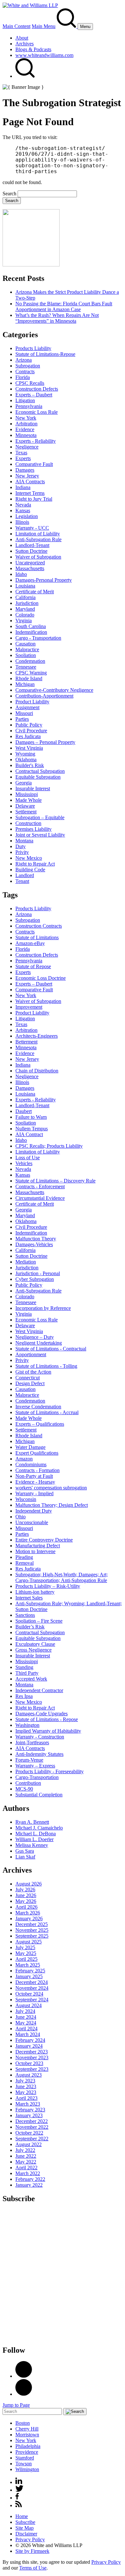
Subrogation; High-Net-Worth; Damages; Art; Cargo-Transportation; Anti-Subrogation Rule (62, 1577)
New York (26, 418)
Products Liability (33, 348)
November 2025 (32, 1930)
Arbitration (26, 424)
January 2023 (29, 2115)
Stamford (25, 2458)
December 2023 (32, 2052)
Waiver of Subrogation (38, 557)
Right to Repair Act (35, 864)
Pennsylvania (29, 406)
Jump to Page (16, 2405)
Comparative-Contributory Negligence (54, 690)
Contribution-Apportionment (44, 696)
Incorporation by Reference (43, 1308)
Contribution (28, 1783)
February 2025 (30, 1971)
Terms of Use (33, 2568)
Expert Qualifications (37, 1453)
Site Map (25, 2528)
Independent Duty (34, 1511)
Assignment (27, 707)
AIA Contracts (30, 482)
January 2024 (29, 2046)
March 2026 (28, 1913)
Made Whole (29, 800)
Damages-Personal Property (44, 580)
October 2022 (29, 2133)
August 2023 (29, 2075)
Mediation (26, 1262)
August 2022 (29, 2144)
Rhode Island (29, 678)
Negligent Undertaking (39, 1343)
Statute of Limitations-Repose (45, 354)
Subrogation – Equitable (40, 817)
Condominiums (31, 1464)
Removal (25, 1563)
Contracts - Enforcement (40, 1186)
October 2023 (29, 2063)
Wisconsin (26, 1499)
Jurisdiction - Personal (38, 1273)
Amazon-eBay (30, 943)
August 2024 (29, 2005)
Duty (21, 846)
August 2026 (29, 1884)
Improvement (29, 1007)
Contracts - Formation (37, 1470)
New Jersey (27, 476)
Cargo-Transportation (37, 1777)
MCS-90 (24, 1789)
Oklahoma (26, 760)
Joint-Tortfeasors (32, 1742)
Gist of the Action (33, 1372)
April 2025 (26, 1959)
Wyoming (25, 754)
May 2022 (26, 2162)
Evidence (25, 429)
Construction (28, 823)
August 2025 (29, 1942)
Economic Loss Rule (37, 412)
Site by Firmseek (32, 2551)
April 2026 (26, 1907)
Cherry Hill (27, 2429)
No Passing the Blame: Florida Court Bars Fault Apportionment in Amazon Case (64, 306)
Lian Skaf (25, 1857)
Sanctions (25, 1615)
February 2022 (30, 2179)
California (25, 597)
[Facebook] (24, 2394)
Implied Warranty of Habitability (48, 1731)
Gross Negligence (33, 1650)
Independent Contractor (39, 1690)
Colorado (25, 615)
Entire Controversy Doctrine (44, 1540)
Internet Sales (29, 1598)
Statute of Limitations (37, 937)
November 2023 (32, 2057)
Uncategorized (30, 563)
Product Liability (32, 702)
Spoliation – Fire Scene (39, 1621)
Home (22, 2516)
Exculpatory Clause (35, 1644)
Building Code (30, 870)
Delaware (25, 806)
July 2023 (25, 2081)
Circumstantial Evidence (40, 1198)
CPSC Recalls (30, 383)
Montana (24, 841)
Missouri (24, 713)
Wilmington (27, 2469)
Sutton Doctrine (31, 551)
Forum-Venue (29, 1760)
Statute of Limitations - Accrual (47, 1412)
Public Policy (29, 725)
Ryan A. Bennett (32, 1822)
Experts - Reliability (36, 441)
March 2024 (28, 2034)
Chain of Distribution (37, 1071)
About (22, 38)
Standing (24, 1667)
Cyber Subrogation (35, 1279)
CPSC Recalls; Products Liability (49, 1146)
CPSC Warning (31, 673)
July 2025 (25, 1947)
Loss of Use (28, 1158)
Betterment (26, 1042)
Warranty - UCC (32, 528)
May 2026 (26, 1901)
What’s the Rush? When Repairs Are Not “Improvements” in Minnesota (57, 318)
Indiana (23, 487)
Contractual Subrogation (40, 771)
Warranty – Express (35, 1766)
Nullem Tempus (32, 1129)
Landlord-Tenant (32, 545)
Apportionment (31, 1354)
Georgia (24, 783)
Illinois (22, 522)
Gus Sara (25, 1851)
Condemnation (30, 661)
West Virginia (29, 748)
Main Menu (44, 26)
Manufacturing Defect (38, 1546)
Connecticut (28, 1378)
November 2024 (32, 1988)
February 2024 (30, 2040)
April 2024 (26, 2029)
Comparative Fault (34, 464)
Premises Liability (33, 829)
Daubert (24, 1111)
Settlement (26, 812)
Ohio (21, 1517)
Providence (27, 2452)
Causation (25, 644)
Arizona (24, 360)
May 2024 (26, 2023)
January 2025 (29, 1976)
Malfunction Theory (36, 1239)
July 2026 (25, 1890)
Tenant (22, 881)
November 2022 (32, 2127)
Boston (23, 2423)
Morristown (27, 2435)
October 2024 (29, 1994)
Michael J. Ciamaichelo (39, 1828)
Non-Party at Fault (34, 1476)
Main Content (17, 26)
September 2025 (32, 1936)
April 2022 (26, 2168)
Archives (25, 44)
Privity (22, 852)
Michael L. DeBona (36, 1834)
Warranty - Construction (40, 1737)
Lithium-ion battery (35, 1592)
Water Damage (30, 1447)
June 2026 (26, 1895)
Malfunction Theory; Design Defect (52, 1505)
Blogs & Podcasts (33, 49)
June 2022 (26, 2156)
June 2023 (26, 2086)
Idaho (21, 574)
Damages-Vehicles (34, 1244)
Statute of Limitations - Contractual (51, 1349)
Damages (25, 470)
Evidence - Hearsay (35, 1482)
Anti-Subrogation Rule (38, 539)
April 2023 (26, 2098)
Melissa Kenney (32, 1845)
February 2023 (30, 2110)
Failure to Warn (31, 1117)
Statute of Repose (33, 966)
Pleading (24, 1557)
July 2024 (25, 2011)
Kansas (23, 510)
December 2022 (32, 2121)
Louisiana (25, 586)
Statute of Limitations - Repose (47, 1719)
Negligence (27, 447)
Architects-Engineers (37, 1036)
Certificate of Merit (35, 592)
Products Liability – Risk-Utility (48, 1586)
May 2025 (26, 1953)
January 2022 (29, 2185)
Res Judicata (28, 736)
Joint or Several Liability (40, 835)
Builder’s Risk (30, 1627)
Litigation (25, 400)
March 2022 (28, 2173)
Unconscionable (32, 1522)
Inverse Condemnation (38, 1407)
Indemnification (31, 632)
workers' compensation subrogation (51, 1488)
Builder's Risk (30, 765)
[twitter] (19, 2490)
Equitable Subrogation (38, 777)
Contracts (25, 371)
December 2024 (32, 1982)
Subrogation (28, 366)
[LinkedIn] (24, 2376)
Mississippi (27, 794)
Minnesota (26, 435)
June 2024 (26, 2017)
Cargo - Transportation (38, 638)
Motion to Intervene (35, 1551)
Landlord (25, 875)
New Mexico (29, 858)
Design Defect (30, 1383)
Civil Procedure (31, 731)
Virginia (24, 621)
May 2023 (26, 2092)
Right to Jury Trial (34, 499)
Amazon (24, 1459)
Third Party (27, 1673)
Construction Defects (37, 389)
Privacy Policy (30, 2539)
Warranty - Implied (34, 1493)
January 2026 (29, 1918)
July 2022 (25, 2150)
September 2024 (32, 2000)
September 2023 (32, 2069)
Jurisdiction (27, 603)
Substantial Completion (39, 1795)
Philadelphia (28, 2446)
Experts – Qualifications (40, 1424)
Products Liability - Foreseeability (50, 1771)
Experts (23, 458)
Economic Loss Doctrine (41, 978)
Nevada (23, 505)
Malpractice (27, 649)
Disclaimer (26, 2534)
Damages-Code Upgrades (42, 1714)
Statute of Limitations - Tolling (46, 1366)
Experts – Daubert (34, 395)
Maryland (25, 609)
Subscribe (25, 2522)
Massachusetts (30, 568)
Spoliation (26, 655)
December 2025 (32, 1924)
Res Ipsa (24, 1696)
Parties (22, 719)
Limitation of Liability (38, 534)
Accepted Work (31, 1679)
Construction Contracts (39, 926)
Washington (27, 1725)
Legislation (27, 516)
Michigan (25, 684)
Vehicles (24, 1163)
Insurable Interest (33, 788)
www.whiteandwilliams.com (44, 55)
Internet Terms (30, 493)
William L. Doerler (34, 1839)
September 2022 (32, 2139)
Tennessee (26, 667)
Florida (23, 377)
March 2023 (28, 2104)
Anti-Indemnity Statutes (39, 1754)
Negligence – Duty (35, 1337)
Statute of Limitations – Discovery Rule (55, 1181)
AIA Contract (29, 1134)
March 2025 (28, 1965)
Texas (21, 453)
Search (9, 194)
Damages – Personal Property (45, 742)
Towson (24, 2464)
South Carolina (31, 626)
